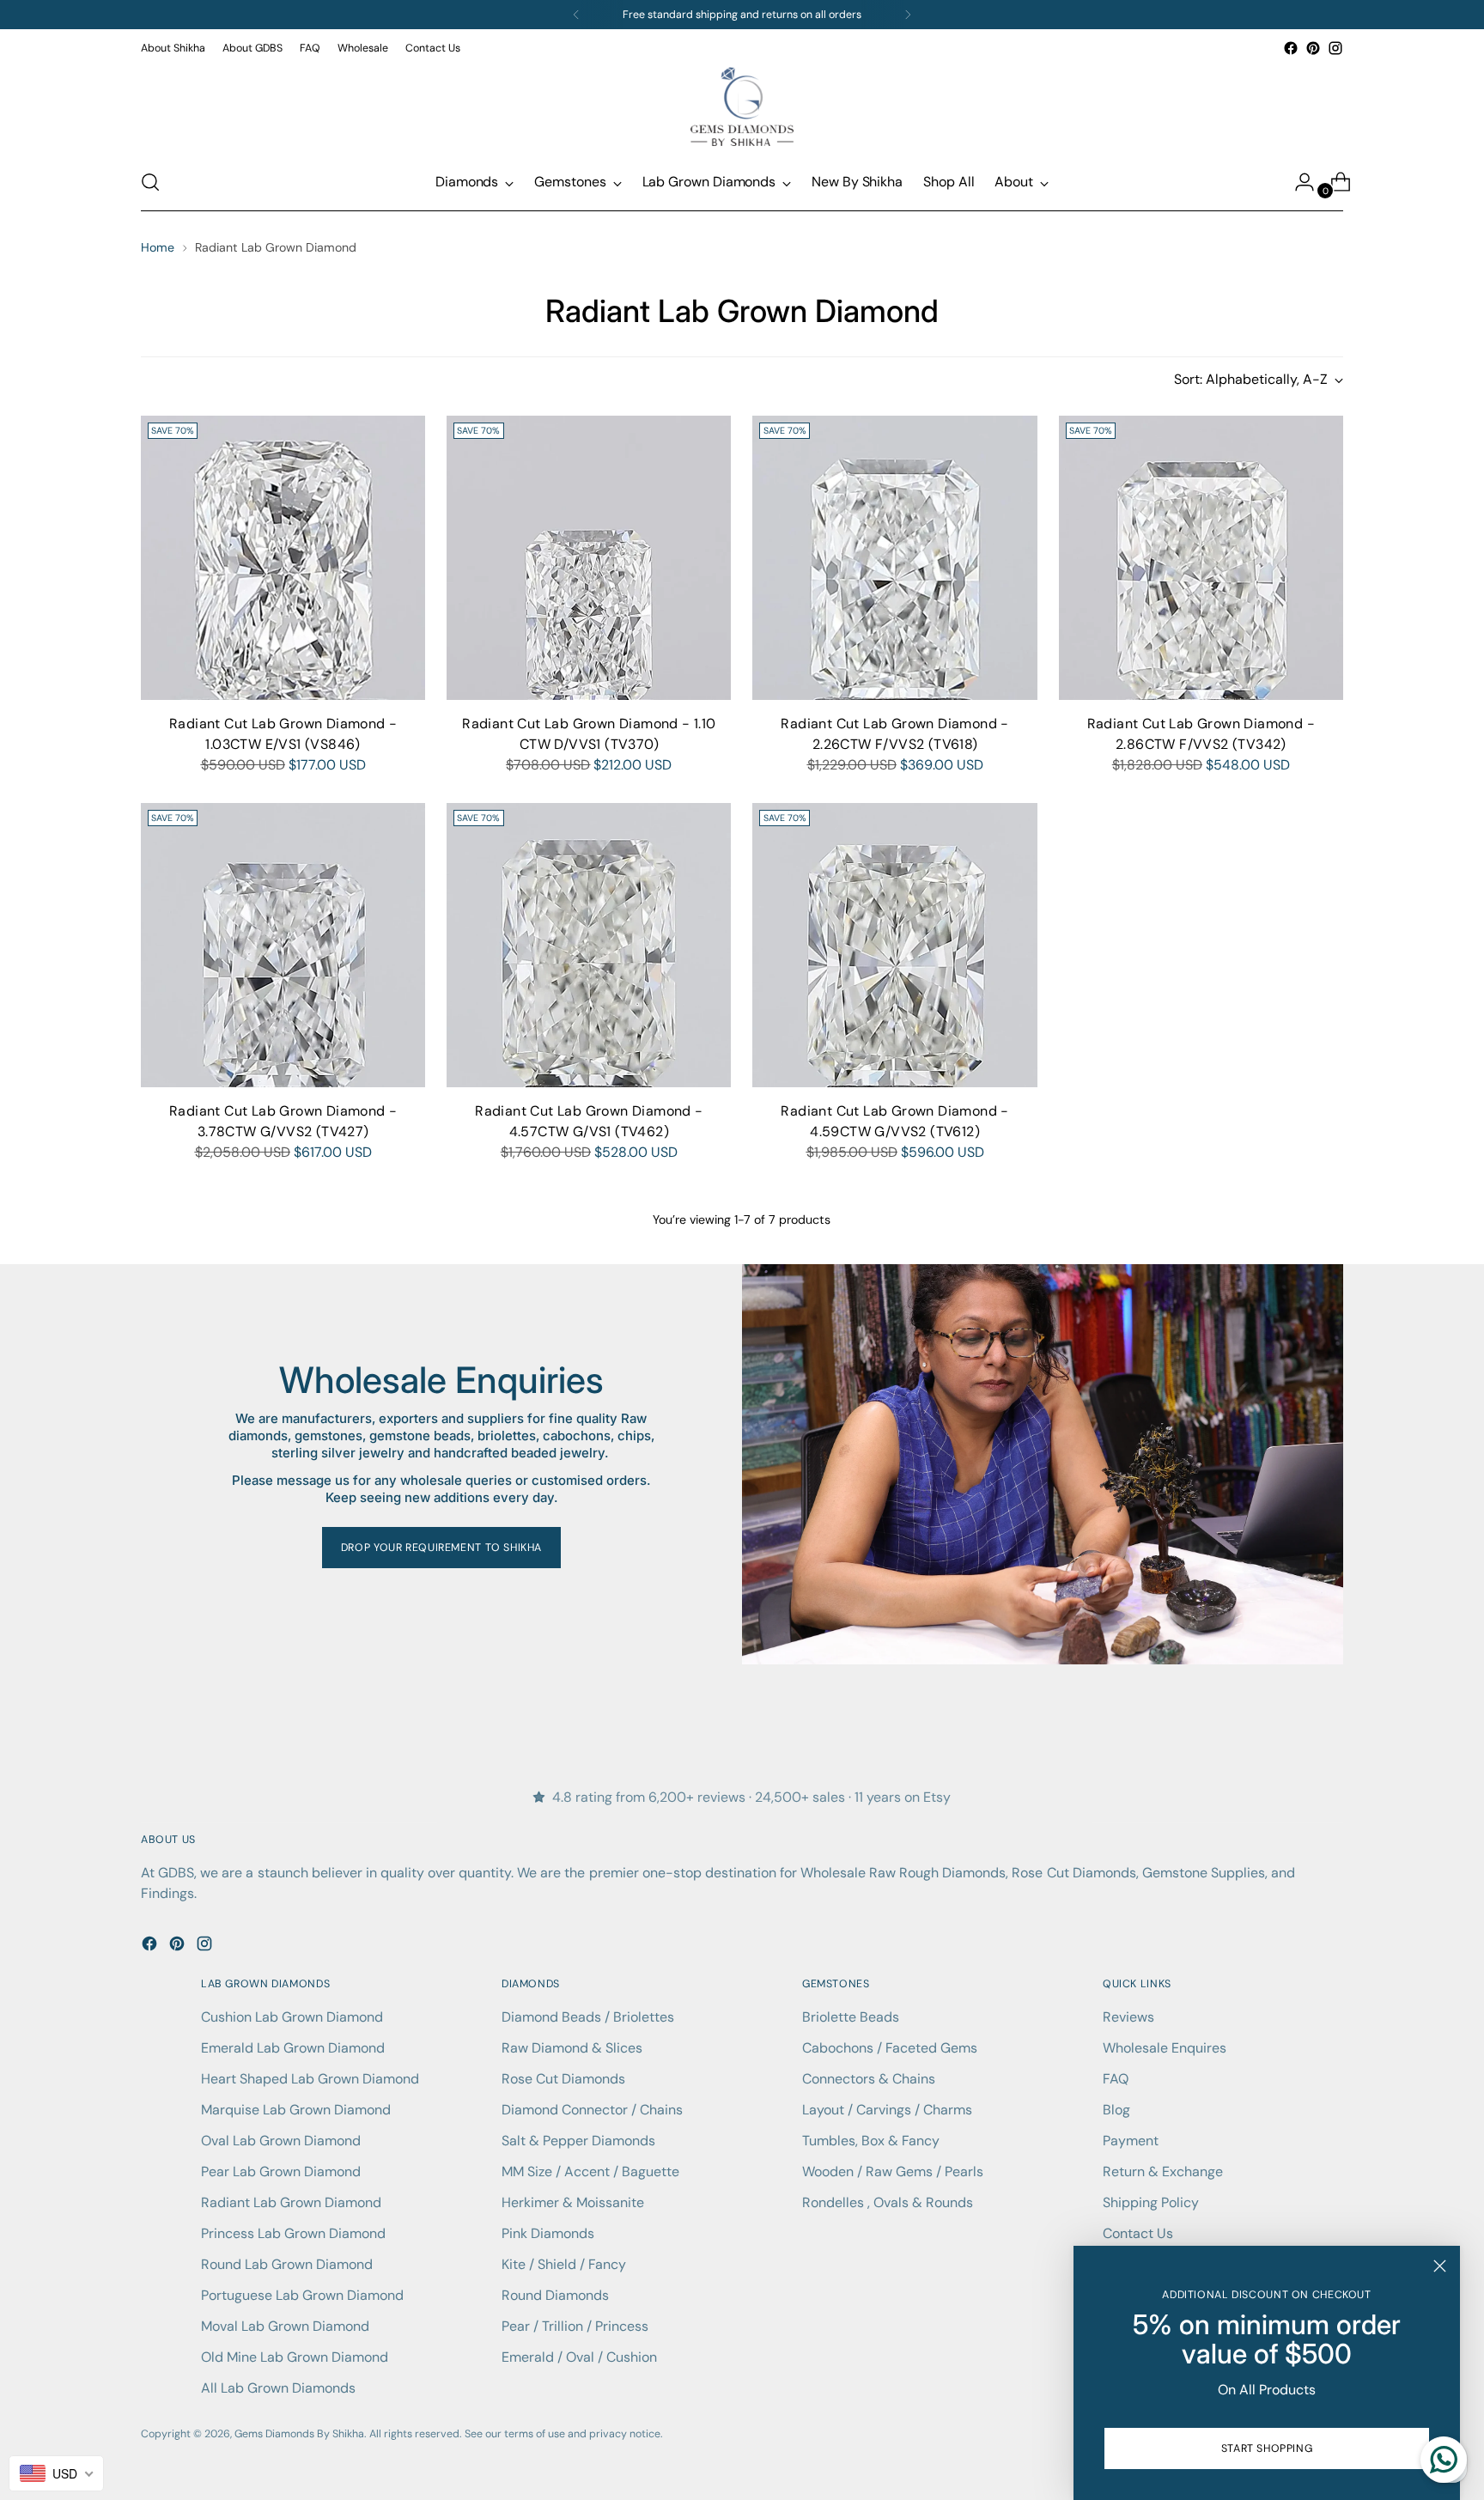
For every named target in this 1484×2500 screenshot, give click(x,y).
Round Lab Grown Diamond (287, 2264)
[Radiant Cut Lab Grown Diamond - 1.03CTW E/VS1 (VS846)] (283, 558)
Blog (1116, 2110)
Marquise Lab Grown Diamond (296, 2110)
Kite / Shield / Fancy (564, 2264)
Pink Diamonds (548, 2233)
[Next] (908, 15)
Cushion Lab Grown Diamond (292, 2017)
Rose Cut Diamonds (563, 2079)
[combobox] (56, 2473)
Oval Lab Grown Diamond (281, 2141)
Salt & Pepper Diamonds (578, 2141)
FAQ (1116, 2079)
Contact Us (1138, 2233)
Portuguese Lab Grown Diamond (302, 2295)
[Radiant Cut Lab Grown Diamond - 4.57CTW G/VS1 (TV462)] (589, 945)
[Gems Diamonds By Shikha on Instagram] (1335, 48)
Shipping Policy (1151, 2202)
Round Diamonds (555, 2295)
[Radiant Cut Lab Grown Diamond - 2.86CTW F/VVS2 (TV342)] (1201, 558)
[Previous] (576, 15)
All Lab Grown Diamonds (278, 2388)
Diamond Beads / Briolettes (588, 2017)
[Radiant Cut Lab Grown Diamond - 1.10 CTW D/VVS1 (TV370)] (589, 558)
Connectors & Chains (869, 2079)
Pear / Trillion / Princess (575, 2326)
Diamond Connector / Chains (592, 2110)
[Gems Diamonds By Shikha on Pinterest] (1313, 48)
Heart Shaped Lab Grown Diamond (310, 2079)
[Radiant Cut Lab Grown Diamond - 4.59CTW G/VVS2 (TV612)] (894, 945)
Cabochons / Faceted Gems (890, 2048)
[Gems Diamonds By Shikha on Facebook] (1291, 48)
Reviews (1128, 2017)
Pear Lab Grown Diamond (281, 2172)
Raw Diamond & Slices (572, 2048)
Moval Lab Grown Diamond (285, 2326)
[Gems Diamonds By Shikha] (742, 106)
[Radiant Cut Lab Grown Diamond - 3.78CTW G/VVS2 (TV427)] (283, 945)
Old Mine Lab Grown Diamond (295, 2357)
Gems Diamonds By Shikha (299, 2434)
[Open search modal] (150, 182)
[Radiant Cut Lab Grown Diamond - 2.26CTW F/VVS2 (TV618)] (894, 558)
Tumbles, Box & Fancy (871, 2141)
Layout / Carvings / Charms (887, 2110)
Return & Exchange (1163, 2172)
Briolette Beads (851, 2017)
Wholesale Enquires (1165, 2048)
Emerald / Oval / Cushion (579, 2357)
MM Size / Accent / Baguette (590, 2172)
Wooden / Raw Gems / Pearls (893, 2172)
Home (158, 247)
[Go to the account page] (1298, 182)
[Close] (1440, 2266)
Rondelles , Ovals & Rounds (888, 2202)
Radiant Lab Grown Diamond (291, 2202)
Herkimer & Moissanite (573, 2202)
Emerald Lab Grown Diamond (293, 2048)
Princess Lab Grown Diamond (293, 2233)
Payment (1131, 2141)
